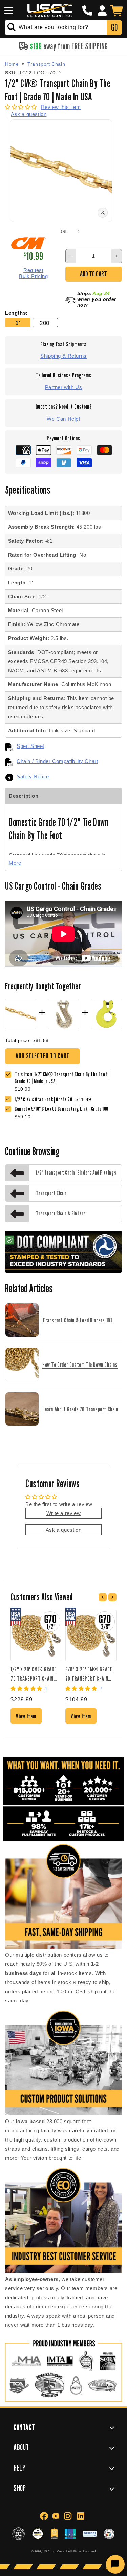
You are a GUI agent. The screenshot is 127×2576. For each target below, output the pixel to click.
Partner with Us (64, 387)
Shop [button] (20, 2488)
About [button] (21, 2447)
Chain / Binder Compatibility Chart (57, 761)
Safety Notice (33, 777)
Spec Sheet (30, 746)
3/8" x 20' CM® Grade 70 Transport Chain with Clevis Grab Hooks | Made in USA (90, 1674)
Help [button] (19, 2468)
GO (114, 27)
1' (18, 323)
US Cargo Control (55, 2551)
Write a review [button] (63, 1513)
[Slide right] (79, 231)
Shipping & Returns (63, 356)
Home (12, 64)
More (15, 863)
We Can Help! (63, 419)
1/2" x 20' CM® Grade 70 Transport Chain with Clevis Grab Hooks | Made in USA (36, 1674)
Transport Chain (46, 64)
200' (45, 323)
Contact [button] (24, 2427)
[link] (45, 1100)
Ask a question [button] (63, 1530)
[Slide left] (49, 231)
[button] (7, 11)
